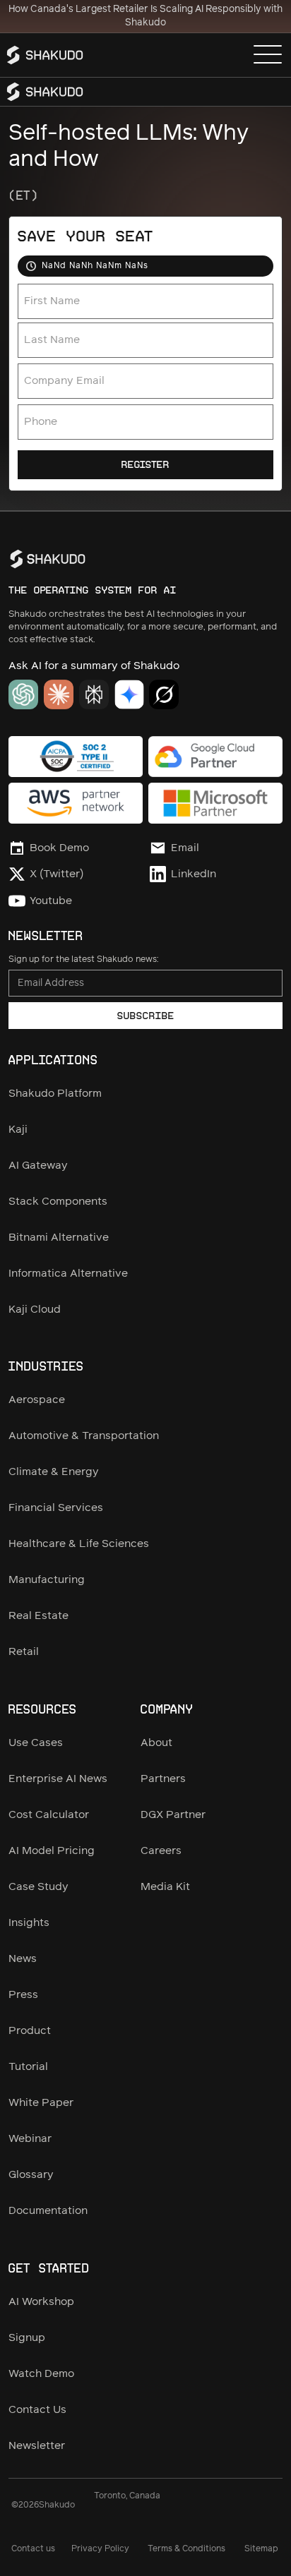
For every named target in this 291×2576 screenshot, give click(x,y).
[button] (268, 55)
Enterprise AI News (58, 1779)
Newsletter (37, 2446)
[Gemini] (129, 694)
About (156, 1743)
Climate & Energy (54, 1472)
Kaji (18, 1130)
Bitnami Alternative (59, 1238)
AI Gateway (38, 1166)
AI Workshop (41, 2302)
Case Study (38, 1887)
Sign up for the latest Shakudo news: (83, 959)
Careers (161, 1851)
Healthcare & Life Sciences (79, 1544)
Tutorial (28, 2067)
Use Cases (36, 1743)
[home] (48, 55)
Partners (163, 1779)
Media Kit (165, 1887)
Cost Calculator (49, 1815)
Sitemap (261, 2549)
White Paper (41, 2103)
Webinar (30, 2139)
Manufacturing (47, 1580)
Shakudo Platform (55, 1094)
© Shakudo (43, 2505)
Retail (24, 1652)
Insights (29, 1923)
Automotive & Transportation (84, 1436)
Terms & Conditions (186, 2549)
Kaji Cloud (35, 1310)
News (23, 1959)
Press (23, 1995)
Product (30, 2031)
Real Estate (38, 1616)
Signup (27, 2338)
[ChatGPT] (23, 694)
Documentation (48, 2211)
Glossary (31, 2175)
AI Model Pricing (52, 1851)
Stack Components (58, 1202)
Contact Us (37, 2410)
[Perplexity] (94, 694)
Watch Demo (41, 2374)
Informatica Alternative (68, 1274)
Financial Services (56, 1508)
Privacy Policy (100, 2549)
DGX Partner (173, 1815)
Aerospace (37, 1400)
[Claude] (59, 694)
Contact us (33, 2549)
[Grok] (164, 694)
